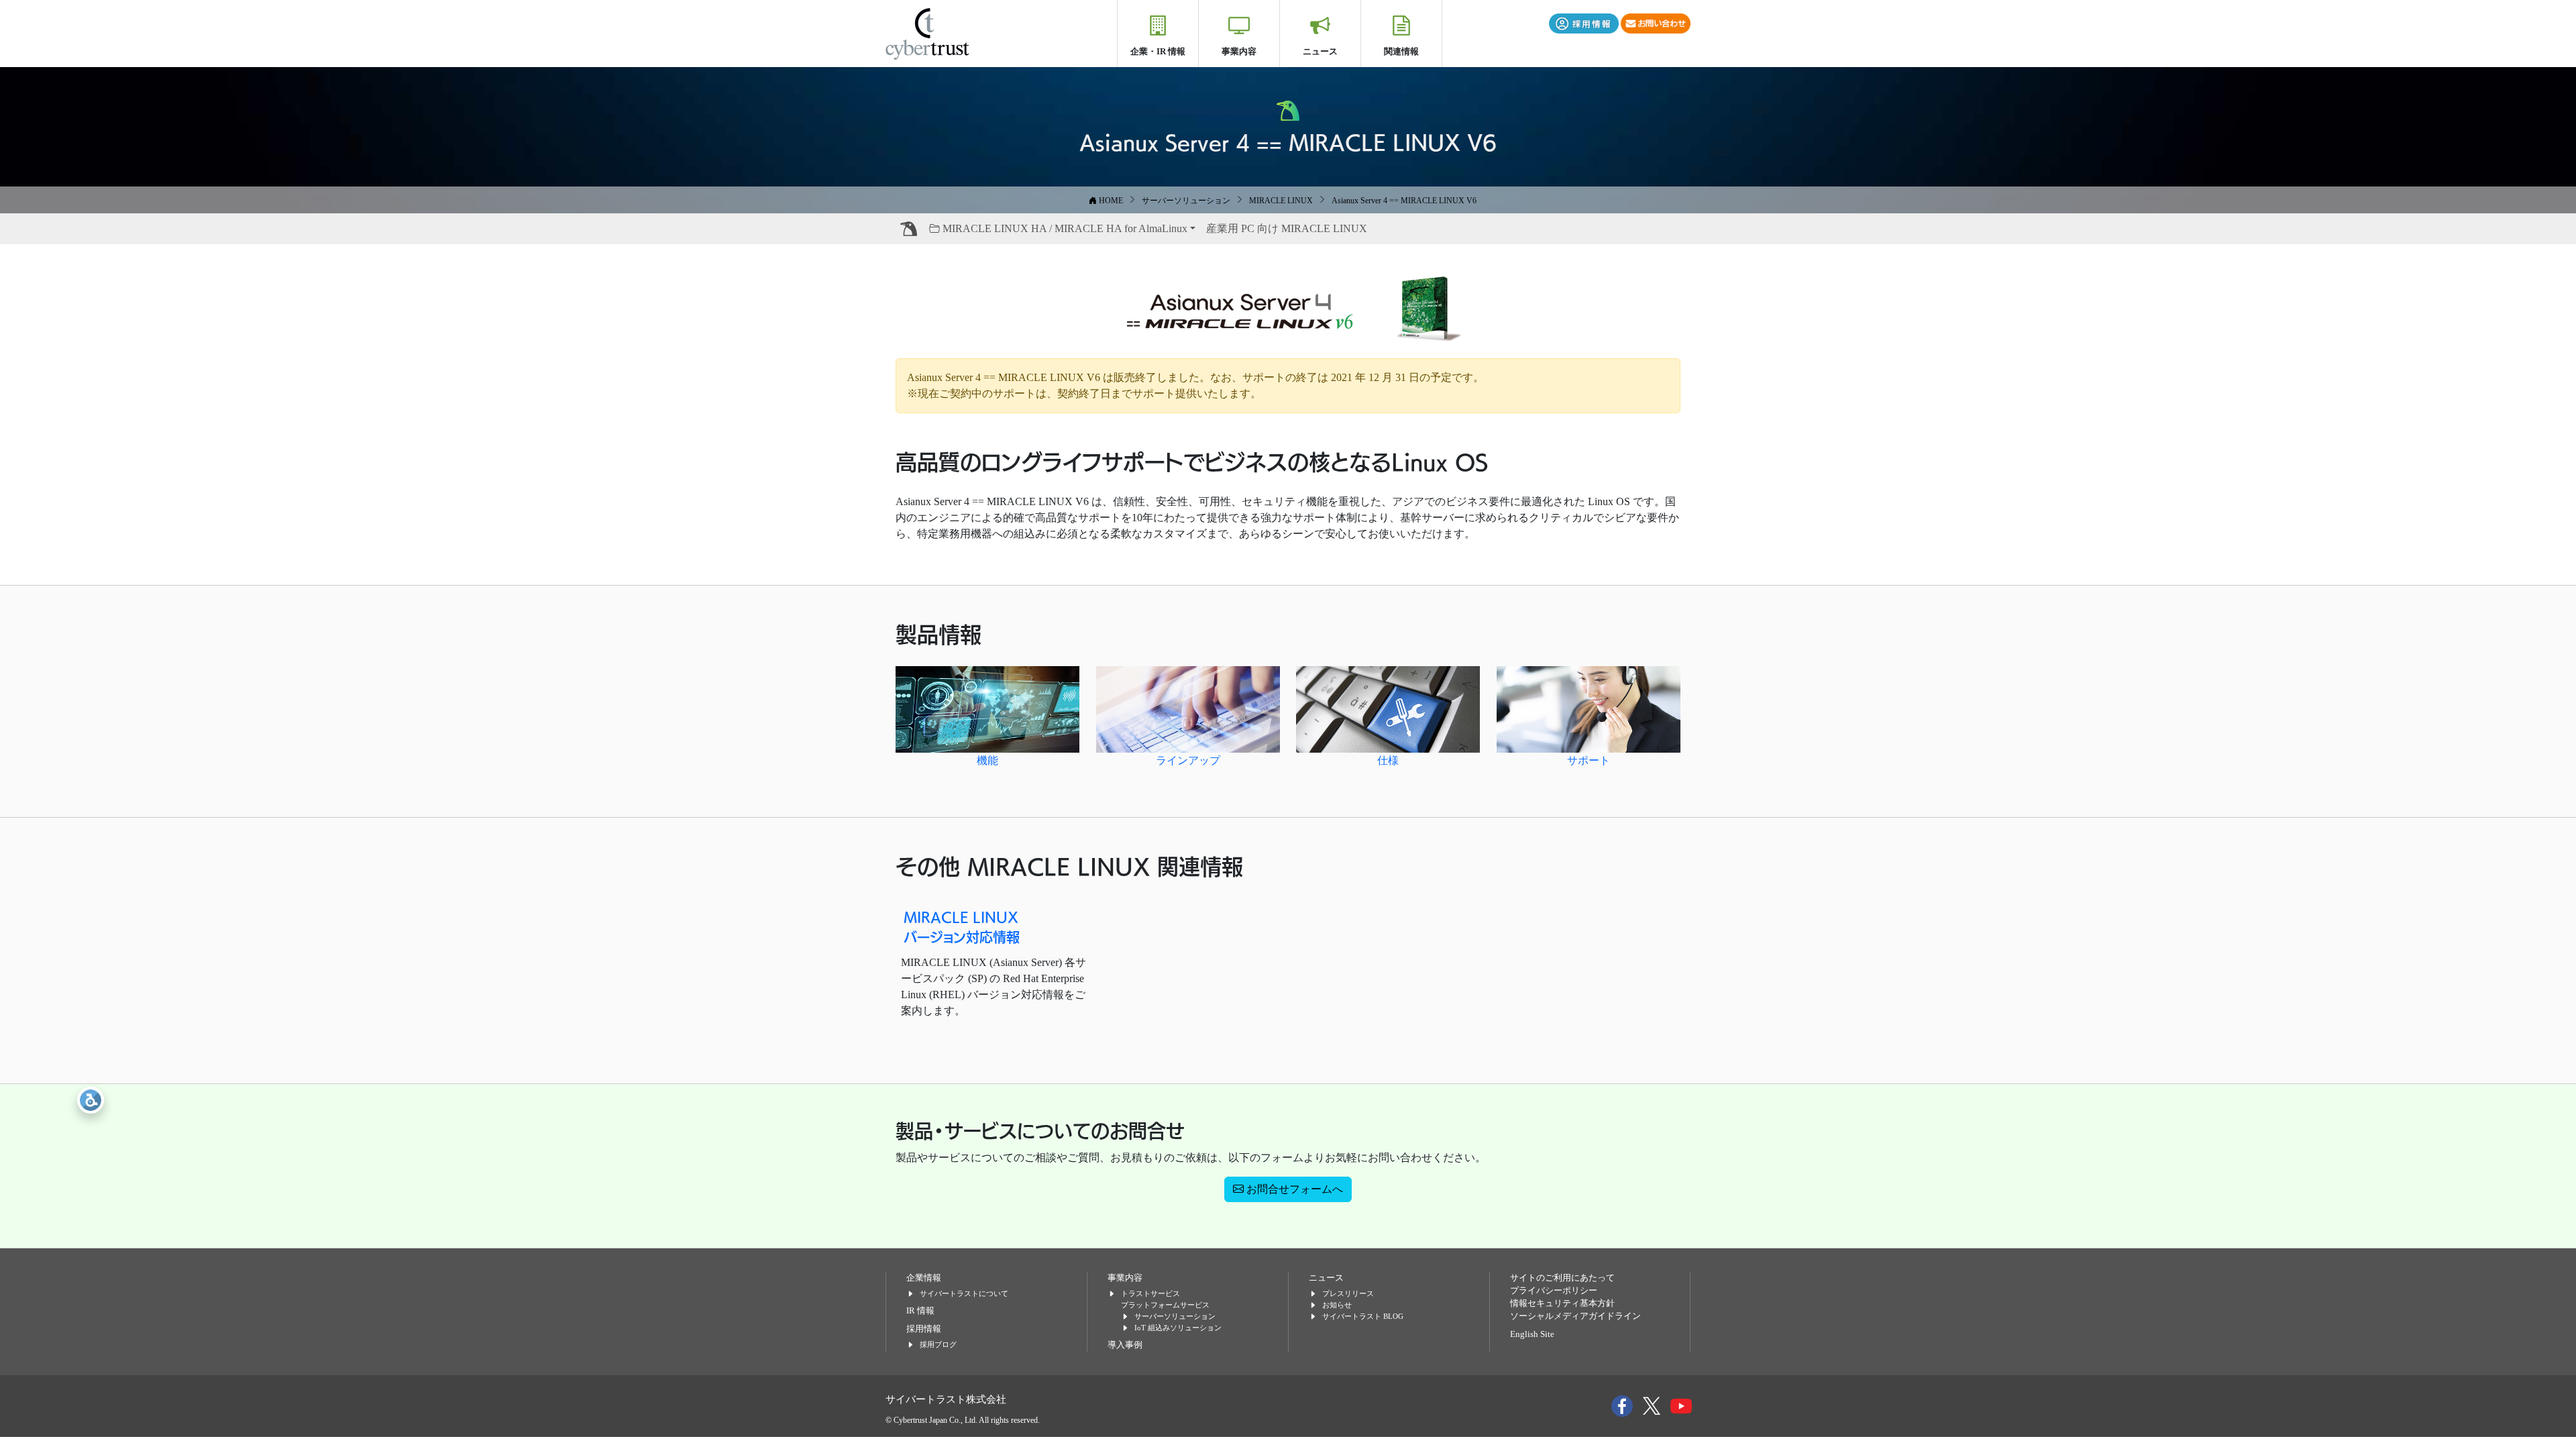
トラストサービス (1150, 1293)
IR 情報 (920, 1311)
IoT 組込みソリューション (1178, 1328)
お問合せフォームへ (1293, 1189)
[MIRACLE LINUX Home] (909, 229)
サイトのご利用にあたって (1562, 1278)
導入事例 (1125, 1345)
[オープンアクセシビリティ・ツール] (91, 1100)
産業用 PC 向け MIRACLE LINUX (1287, 228)
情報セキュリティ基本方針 (1562, 1303)
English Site (1532, 1334)
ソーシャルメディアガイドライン (1575, 1316)
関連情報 (1401, 51)
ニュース (1320, 51)
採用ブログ (938, 1344)
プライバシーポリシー (1554, 1291)
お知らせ (1337, 1305)
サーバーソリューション (1175, 1316)
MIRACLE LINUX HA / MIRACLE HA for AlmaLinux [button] (1064, 228)
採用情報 (924, 1329)
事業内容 (1239, 51)
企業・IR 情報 (1158, 51)
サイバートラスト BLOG (1363, 1316)
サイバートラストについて (964, 1293)
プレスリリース (1348, 1293)
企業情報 (924, 1278)
